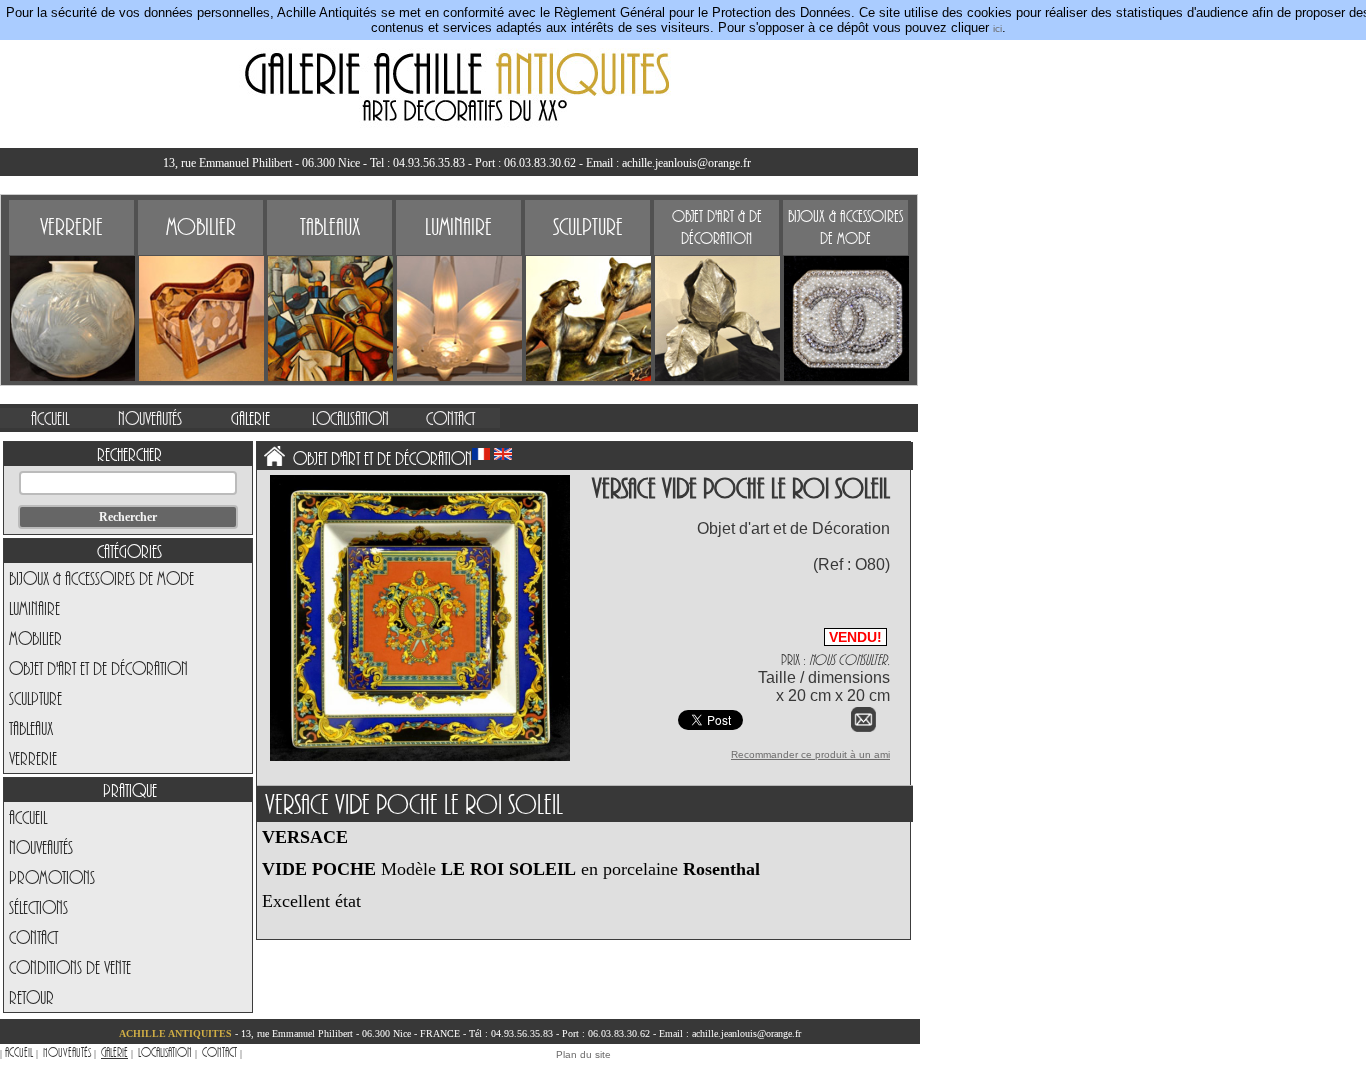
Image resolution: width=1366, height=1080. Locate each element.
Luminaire (34, 608)
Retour (31, 997)
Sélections (38, 907)
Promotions (52, 877)
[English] (503, 454)
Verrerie (33, 758)
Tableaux (31, 728)
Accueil (28, 817)
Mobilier (35, 638)
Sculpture (35, 698)
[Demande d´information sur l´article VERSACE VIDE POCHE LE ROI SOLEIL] (863, 728)
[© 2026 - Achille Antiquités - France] (420, 757)
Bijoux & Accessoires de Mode (101, 578)
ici (997, 28)
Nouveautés (41, 847)
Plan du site (583, 1054)
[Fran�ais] (481, 454)
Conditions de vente (70, 967)
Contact (33, 937)
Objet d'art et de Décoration (98, 668)
